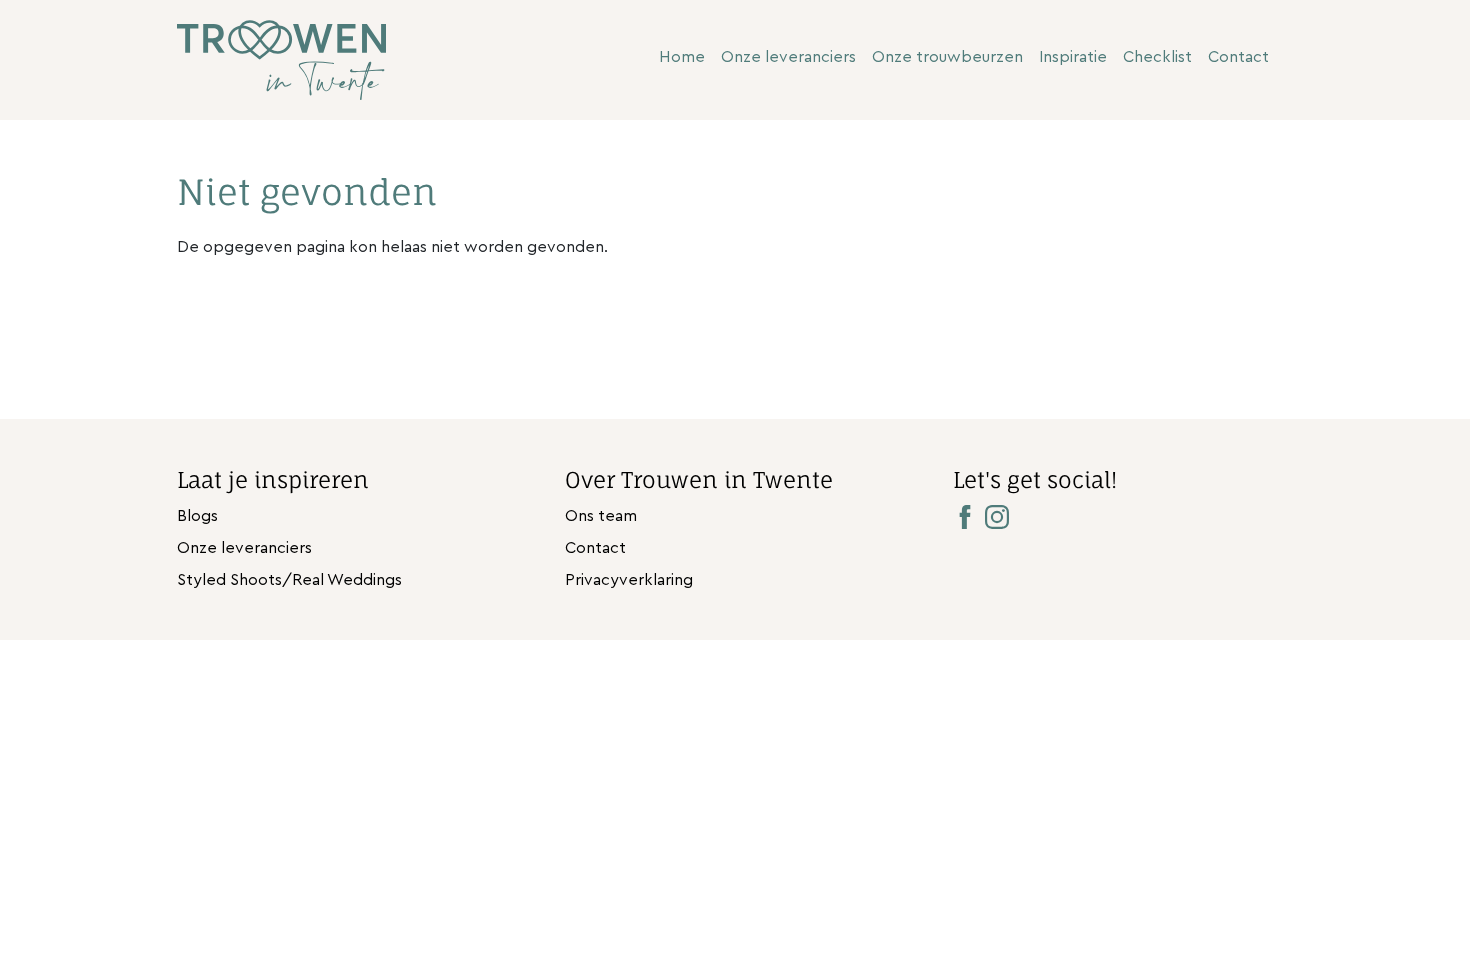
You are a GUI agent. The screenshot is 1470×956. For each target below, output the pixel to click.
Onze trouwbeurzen (947, 57)
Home (682, 57)
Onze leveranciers (788, 57)
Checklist (1157, 57)
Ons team (601, 516)
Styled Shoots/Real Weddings (289, 580)
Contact (1238, 57)
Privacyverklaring (629, 580)
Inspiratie (1073, 57)
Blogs (197, 516)
